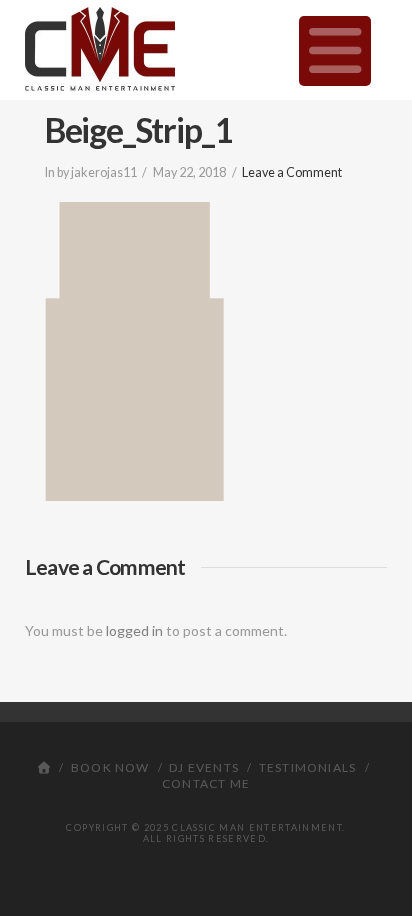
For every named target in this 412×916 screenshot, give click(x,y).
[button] (335, 51)
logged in (134, 630)
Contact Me (206, 783)
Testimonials (307, 767)
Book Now (110, 767)
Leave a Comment (292, 172)
